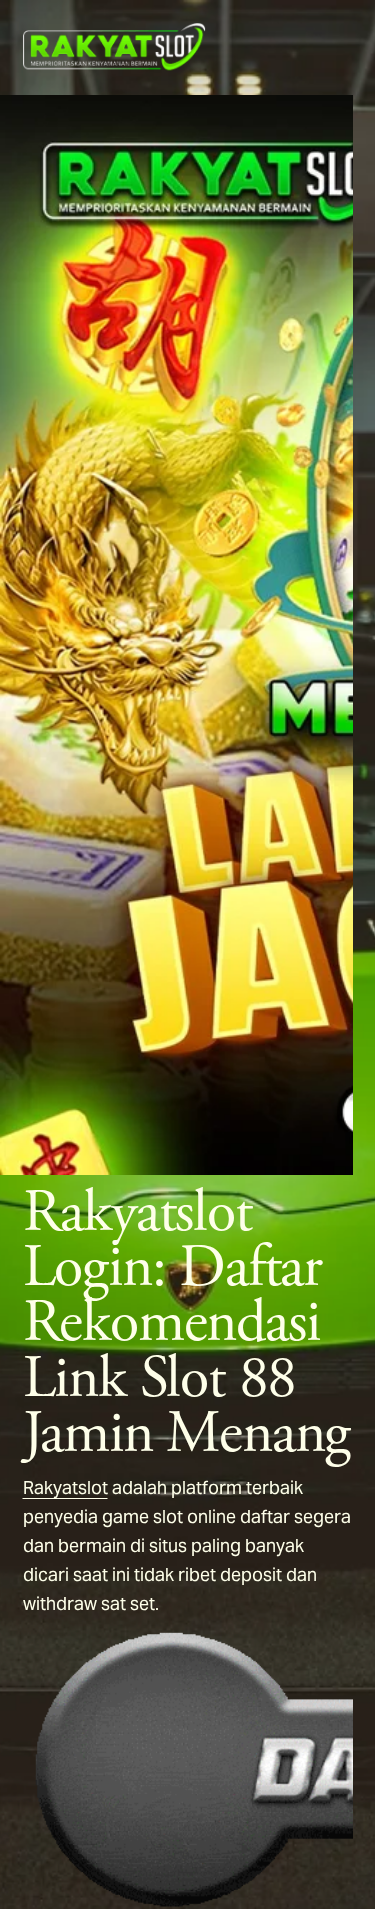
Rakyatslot (65, 1487)
